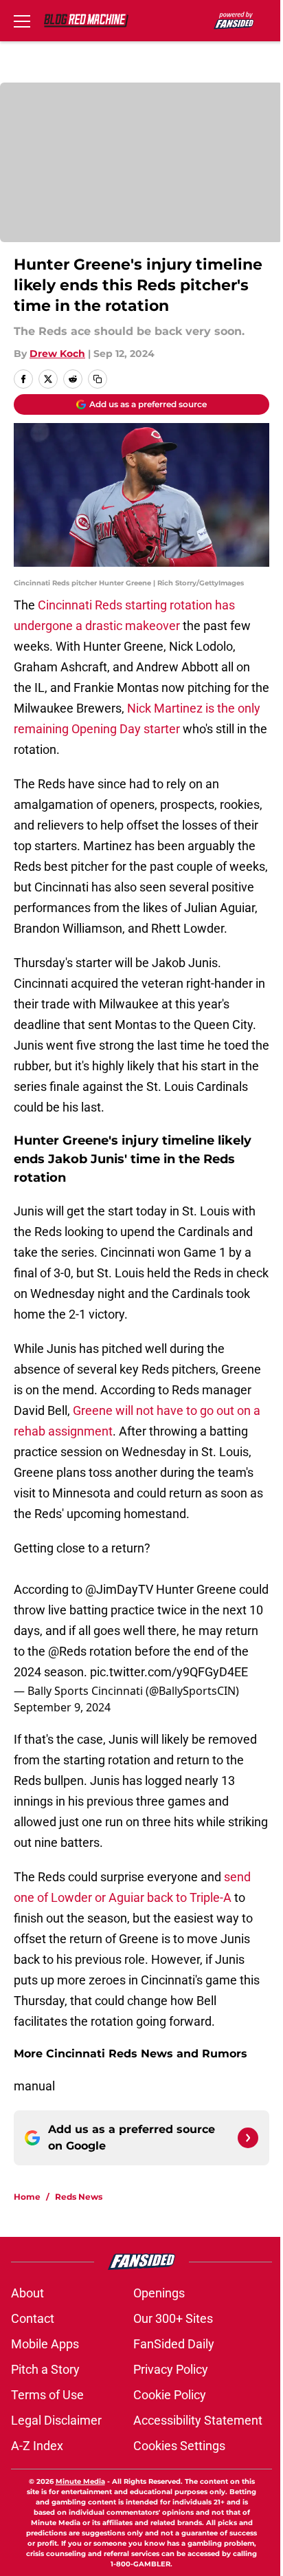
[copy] (98, 379)
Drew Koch (57, 354)
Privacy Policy (171, 2369)
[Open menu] (22, 21)
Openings (159, 2293)
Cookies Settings (179, 2446)
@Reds (67, 1651)
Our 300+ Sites (173, 2318)
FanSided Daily (174, 2344)
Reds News (79, 2197)
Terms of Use (47, 2395)
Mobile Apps (45, 2344)
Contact (33, 2318)
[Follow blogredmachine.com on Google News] (248, 2138)
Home (27, 2197)
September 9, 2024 (62, 1707)
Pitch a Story (45, 2369)
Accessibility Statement (198, 2420)
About (27, 2293)
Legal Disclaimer (56, 2420)
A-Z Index (37, 2446)
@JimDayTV (119, 1589)
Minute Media (80, 2481)
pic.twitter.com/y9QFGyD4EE (169, 1672)
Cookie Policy (170, 2395)
